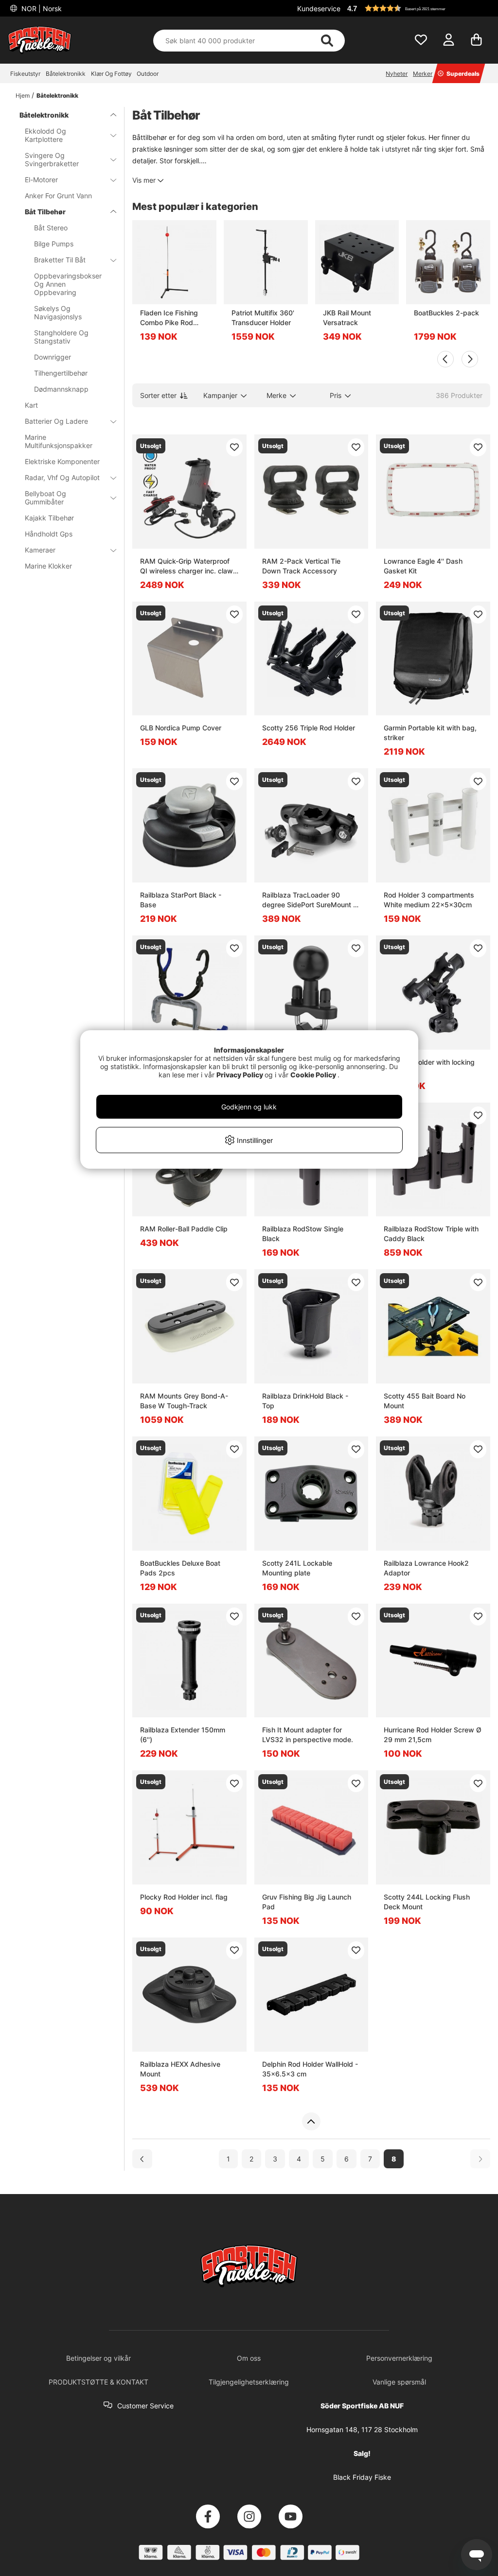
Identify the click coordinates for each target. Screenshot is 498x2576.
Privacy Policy (240, 1075)
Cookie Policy (313, 1075)
